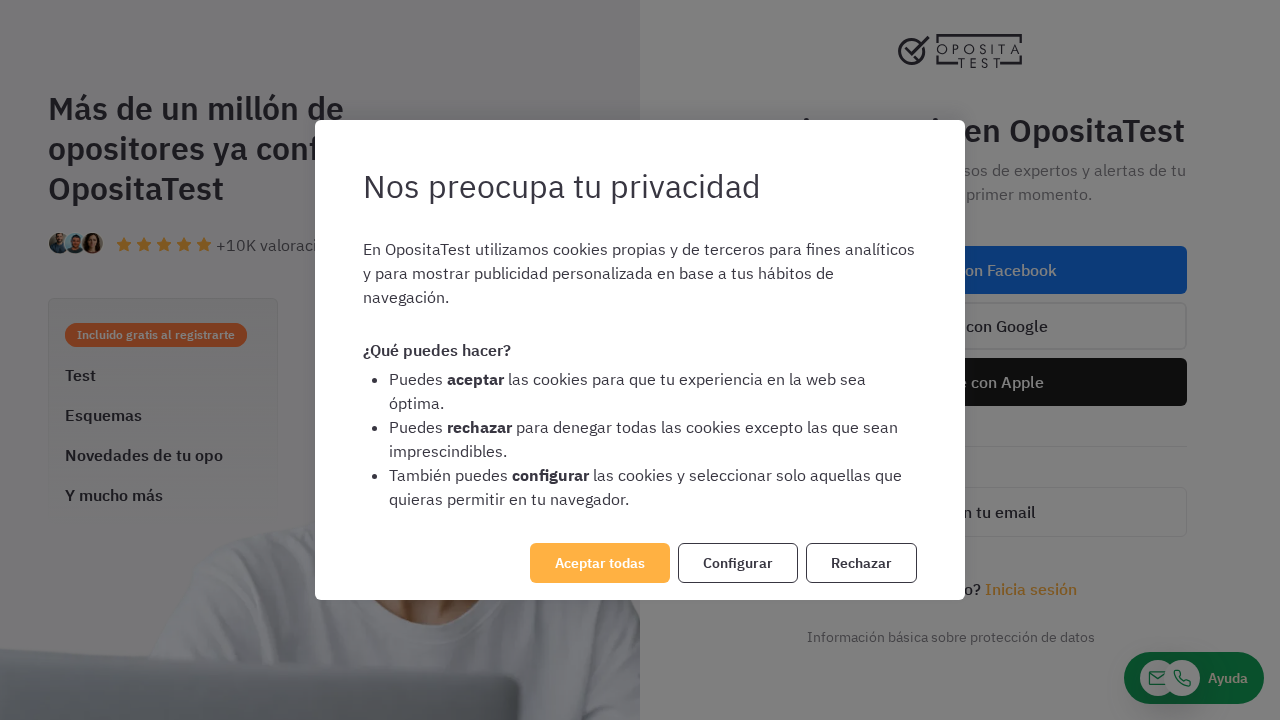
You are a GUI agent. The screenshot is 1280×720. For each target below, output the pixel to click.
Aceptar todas (600, 563)
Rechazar (861, 563)
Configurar (738, 563)
